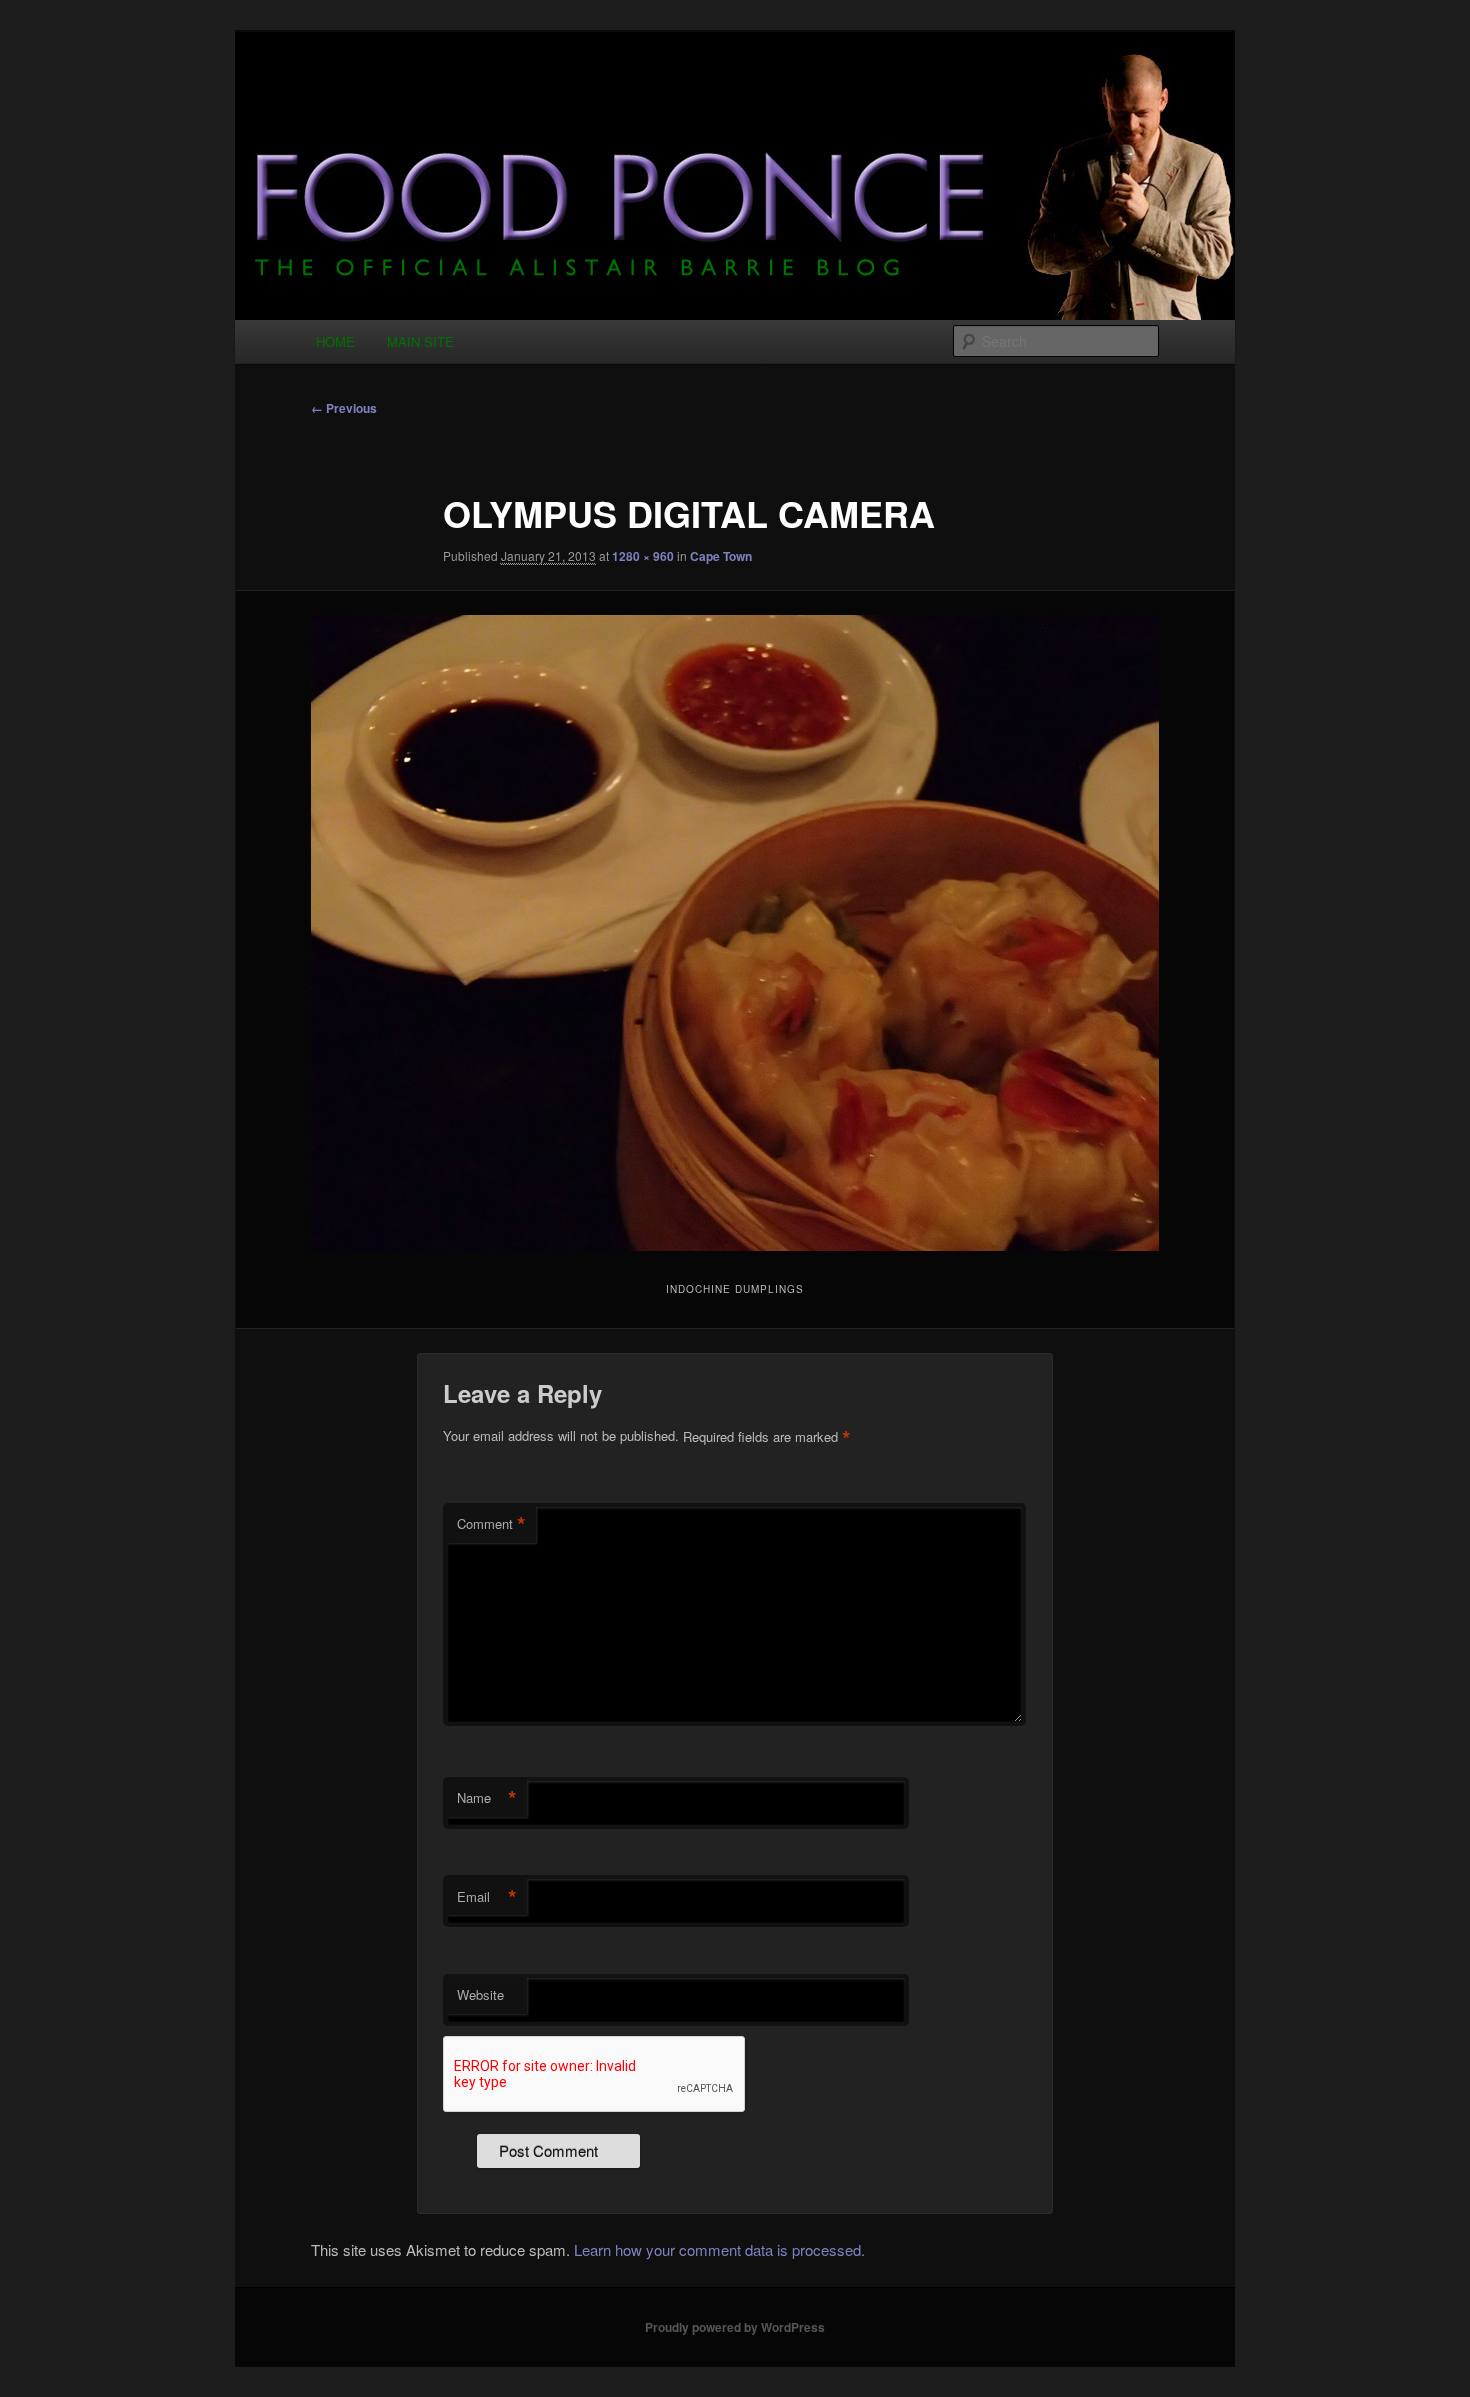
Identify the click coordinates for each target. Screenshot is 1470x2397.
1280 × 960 (643, 556)
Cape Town (721, 556)
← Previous (344, 408)
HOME (335, 341)
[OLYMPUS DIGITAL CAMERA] (735, 933)
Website (480, 1994)
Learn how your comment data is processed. (719, 2249)
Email (487, 1897)
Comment (491, 1524)
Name (487, 1798)
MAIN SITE (420, 341)
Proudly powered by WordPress (735, 2327)
